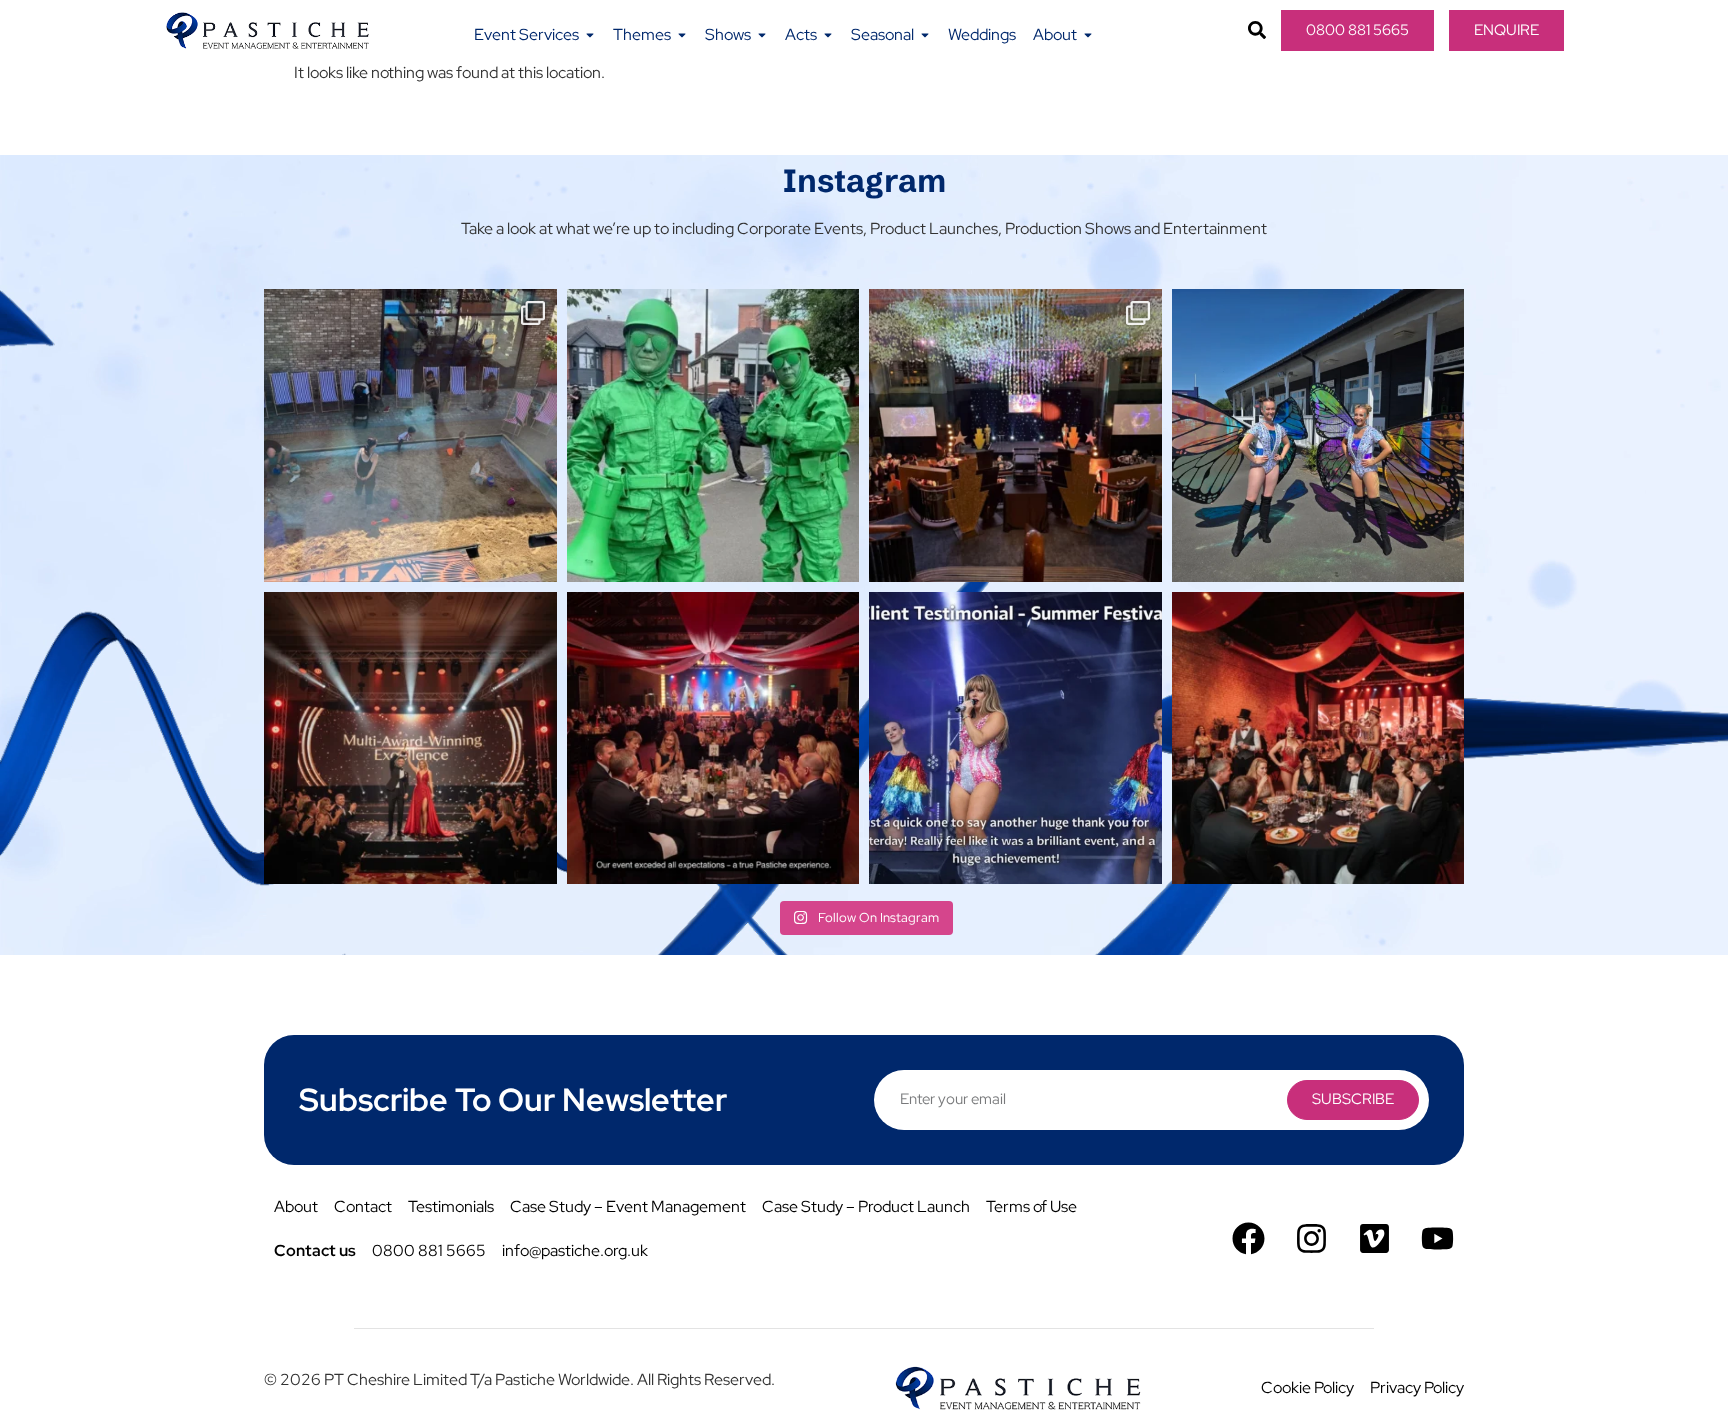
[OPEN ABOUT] (1088, 35)
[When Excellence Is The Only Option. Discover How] (713, 738)
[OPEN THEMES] (682, 35)
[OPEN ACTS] (828, 35)
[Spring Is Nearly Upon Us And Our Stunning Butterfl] (1318, 435)
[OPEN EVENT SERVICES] (590, 35)
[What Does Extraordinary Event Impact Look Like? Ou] (1318, 738)
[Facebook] (1248, 1238)
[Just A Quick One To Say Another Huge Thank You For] (1015, 738)
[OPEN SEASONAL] (925, 35)
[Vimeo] (1374, 1238)
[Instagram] (1311, 1238)
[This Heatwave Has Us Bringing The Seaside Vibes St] (410, 435)
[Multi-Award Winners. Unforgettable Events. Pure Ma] (410, 738)
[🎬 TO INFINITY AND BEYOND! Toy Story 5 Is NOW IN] (713, 435)
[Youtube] (1437, 1238)
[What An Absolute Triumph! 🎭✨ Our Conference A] (1015, 435)
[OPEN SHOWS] (762, 35)
